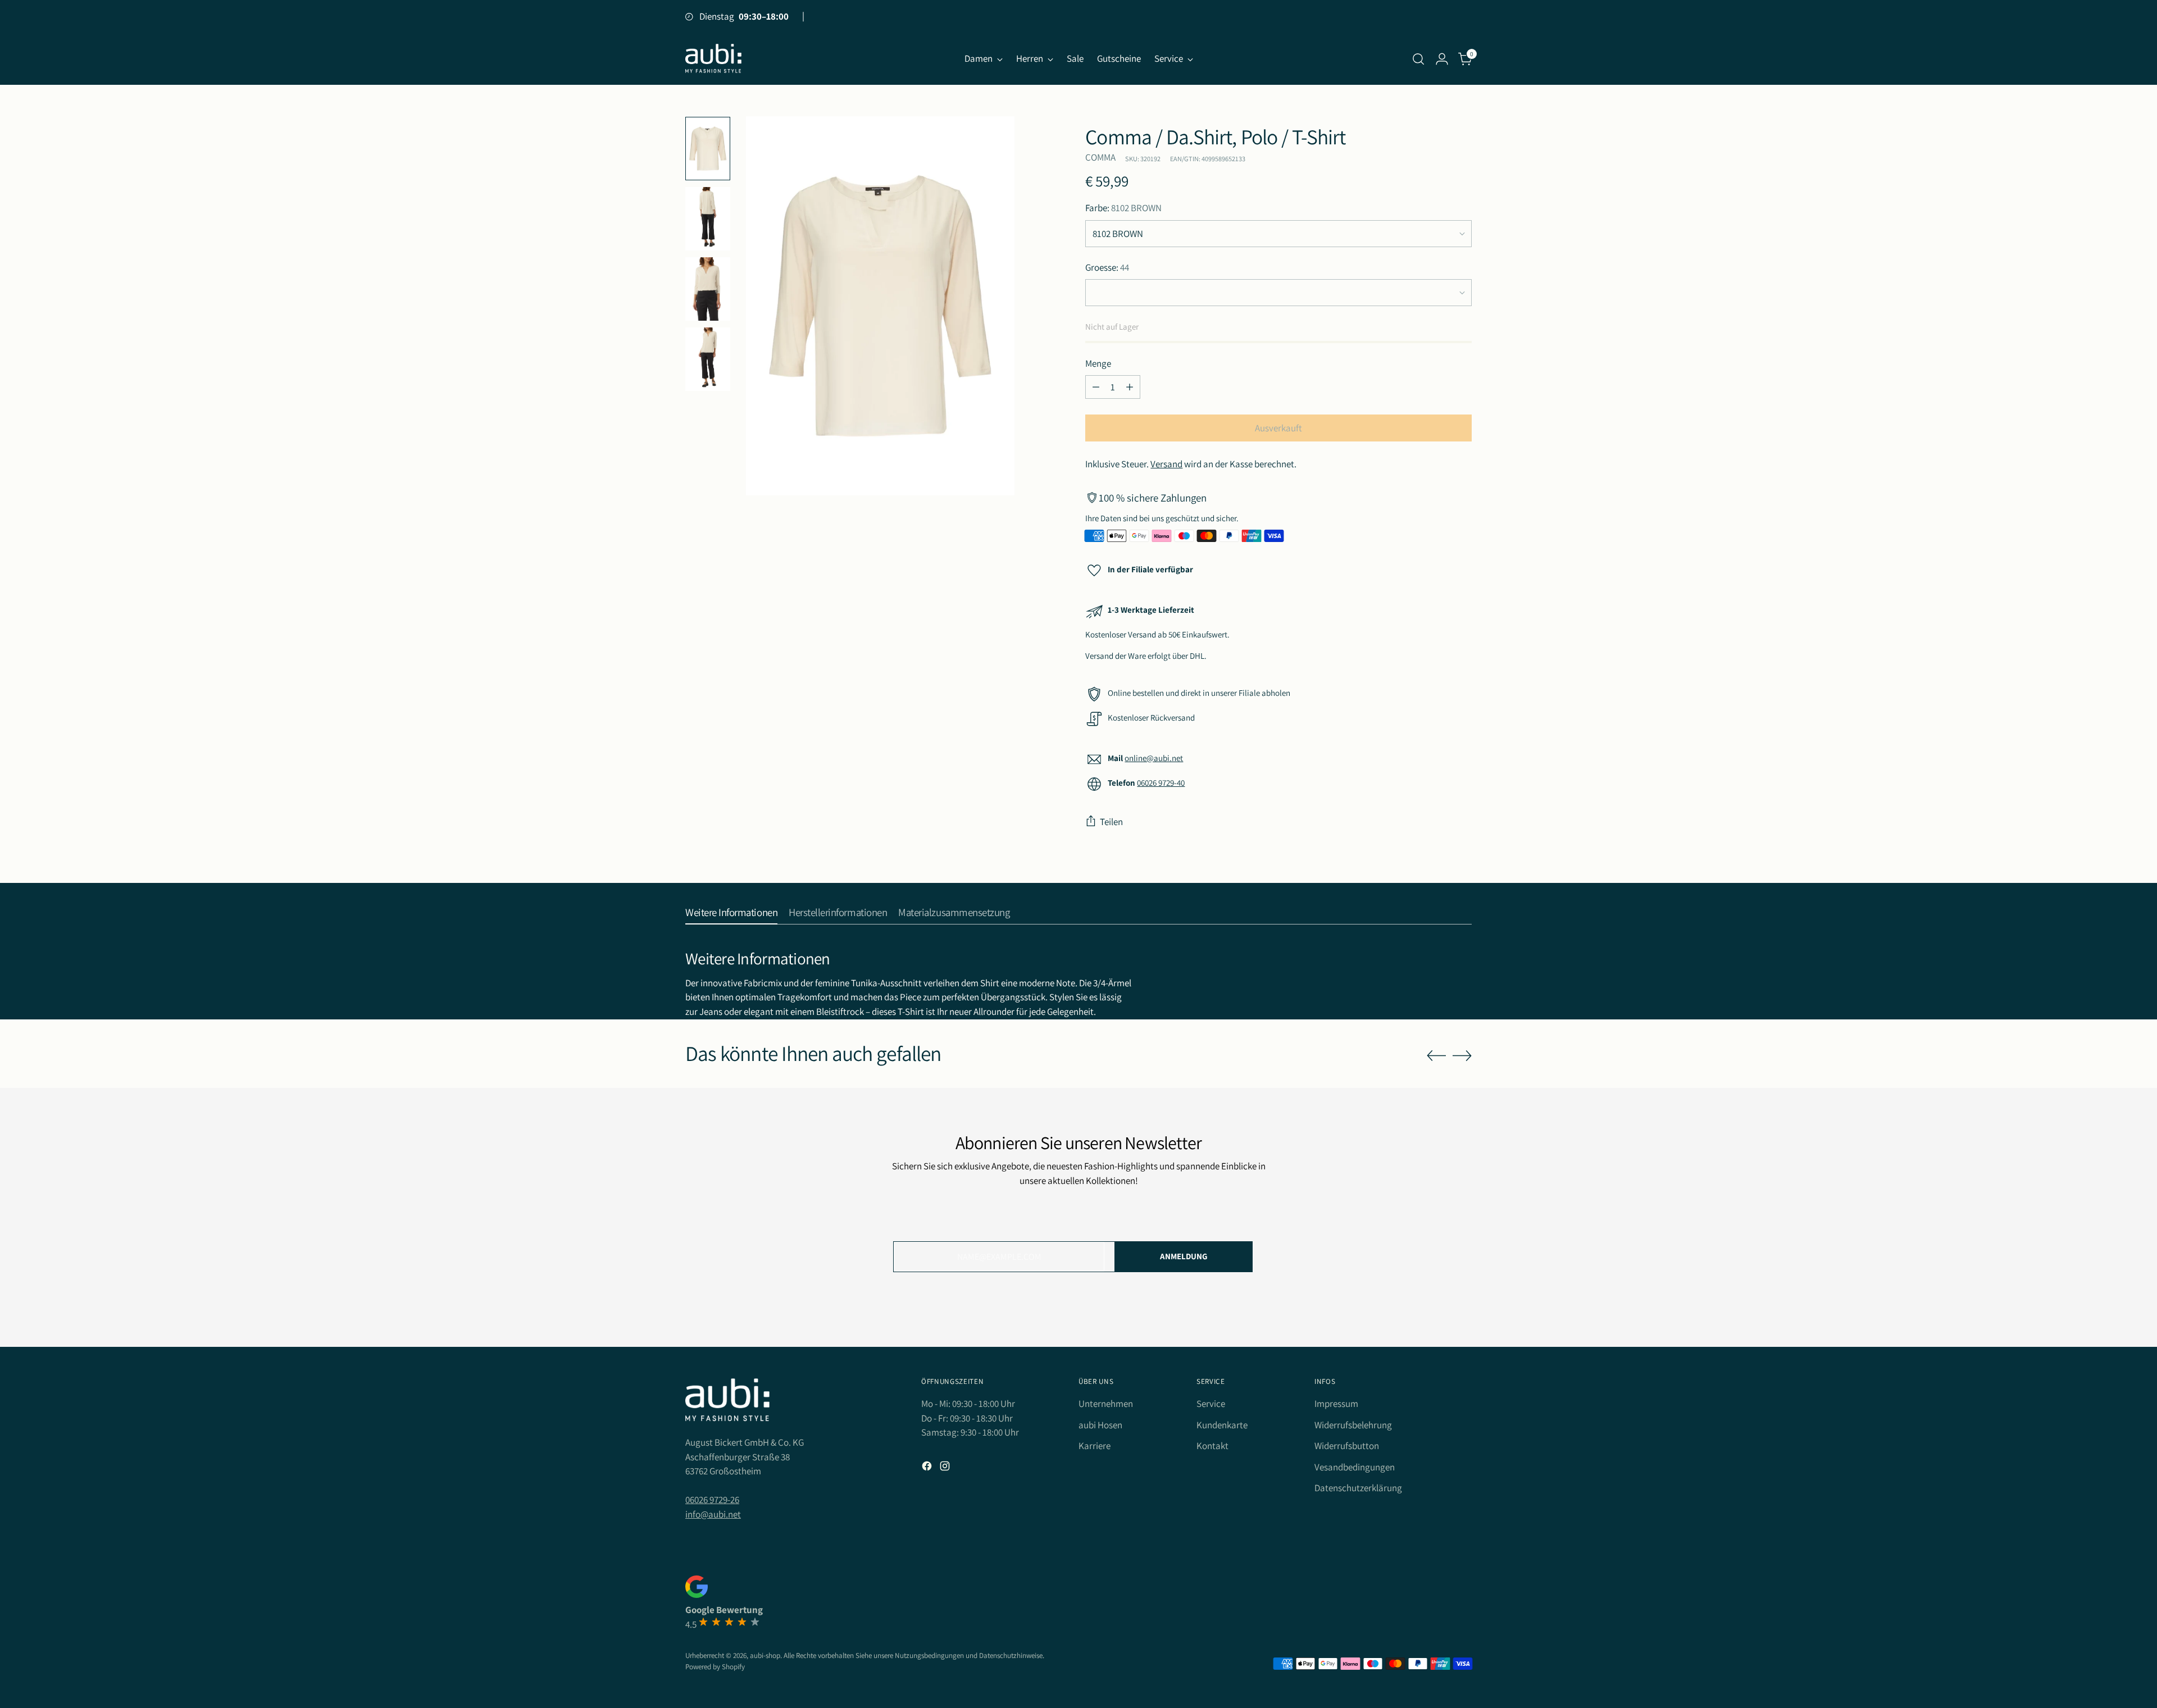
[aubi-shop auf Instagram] (946, 1468)
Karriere (1095, 1446)
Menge (1098, 363)
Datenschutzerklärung (1358, 1488)
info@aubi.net (713, 1514)
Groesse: (1107, 267)
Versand (1166, 464)
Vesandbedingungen (1355, 1467)
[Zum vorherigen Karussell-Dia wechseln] (1436, 1056)
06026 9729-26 (712, 1500)
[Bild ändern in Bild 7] (708, 359)
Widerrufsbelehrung (1353, 1425)
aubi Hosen (1100, 1425)
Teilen (1111, 822)
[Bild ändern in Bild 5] (708, 289)
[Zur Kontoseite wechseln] (1442, 59)
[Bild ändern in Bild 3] (708, 219)
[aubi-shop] (713, 59)
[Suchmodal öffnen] (1418, 59)
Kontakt (1212, 1446)
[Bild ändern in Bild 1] (708, 149)
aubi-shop (765, 1655)
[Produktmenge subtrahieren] (1096, 387)
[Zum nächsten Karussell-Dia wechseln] (1462, 1055)
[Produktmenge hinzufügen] (1130, 387)
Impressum (1336, 1404)
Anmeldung (1184, 1256)
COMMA (1100, 157)
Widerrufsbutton (1347, 1446)
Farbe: (1123, 208)
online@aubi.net (1154, 758)
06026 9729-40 (1161, 783)
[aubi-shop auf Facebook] (928, 1468)
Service (1211, 1404)
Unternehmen (1106, 1404)
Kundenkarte (1222, 1425)
